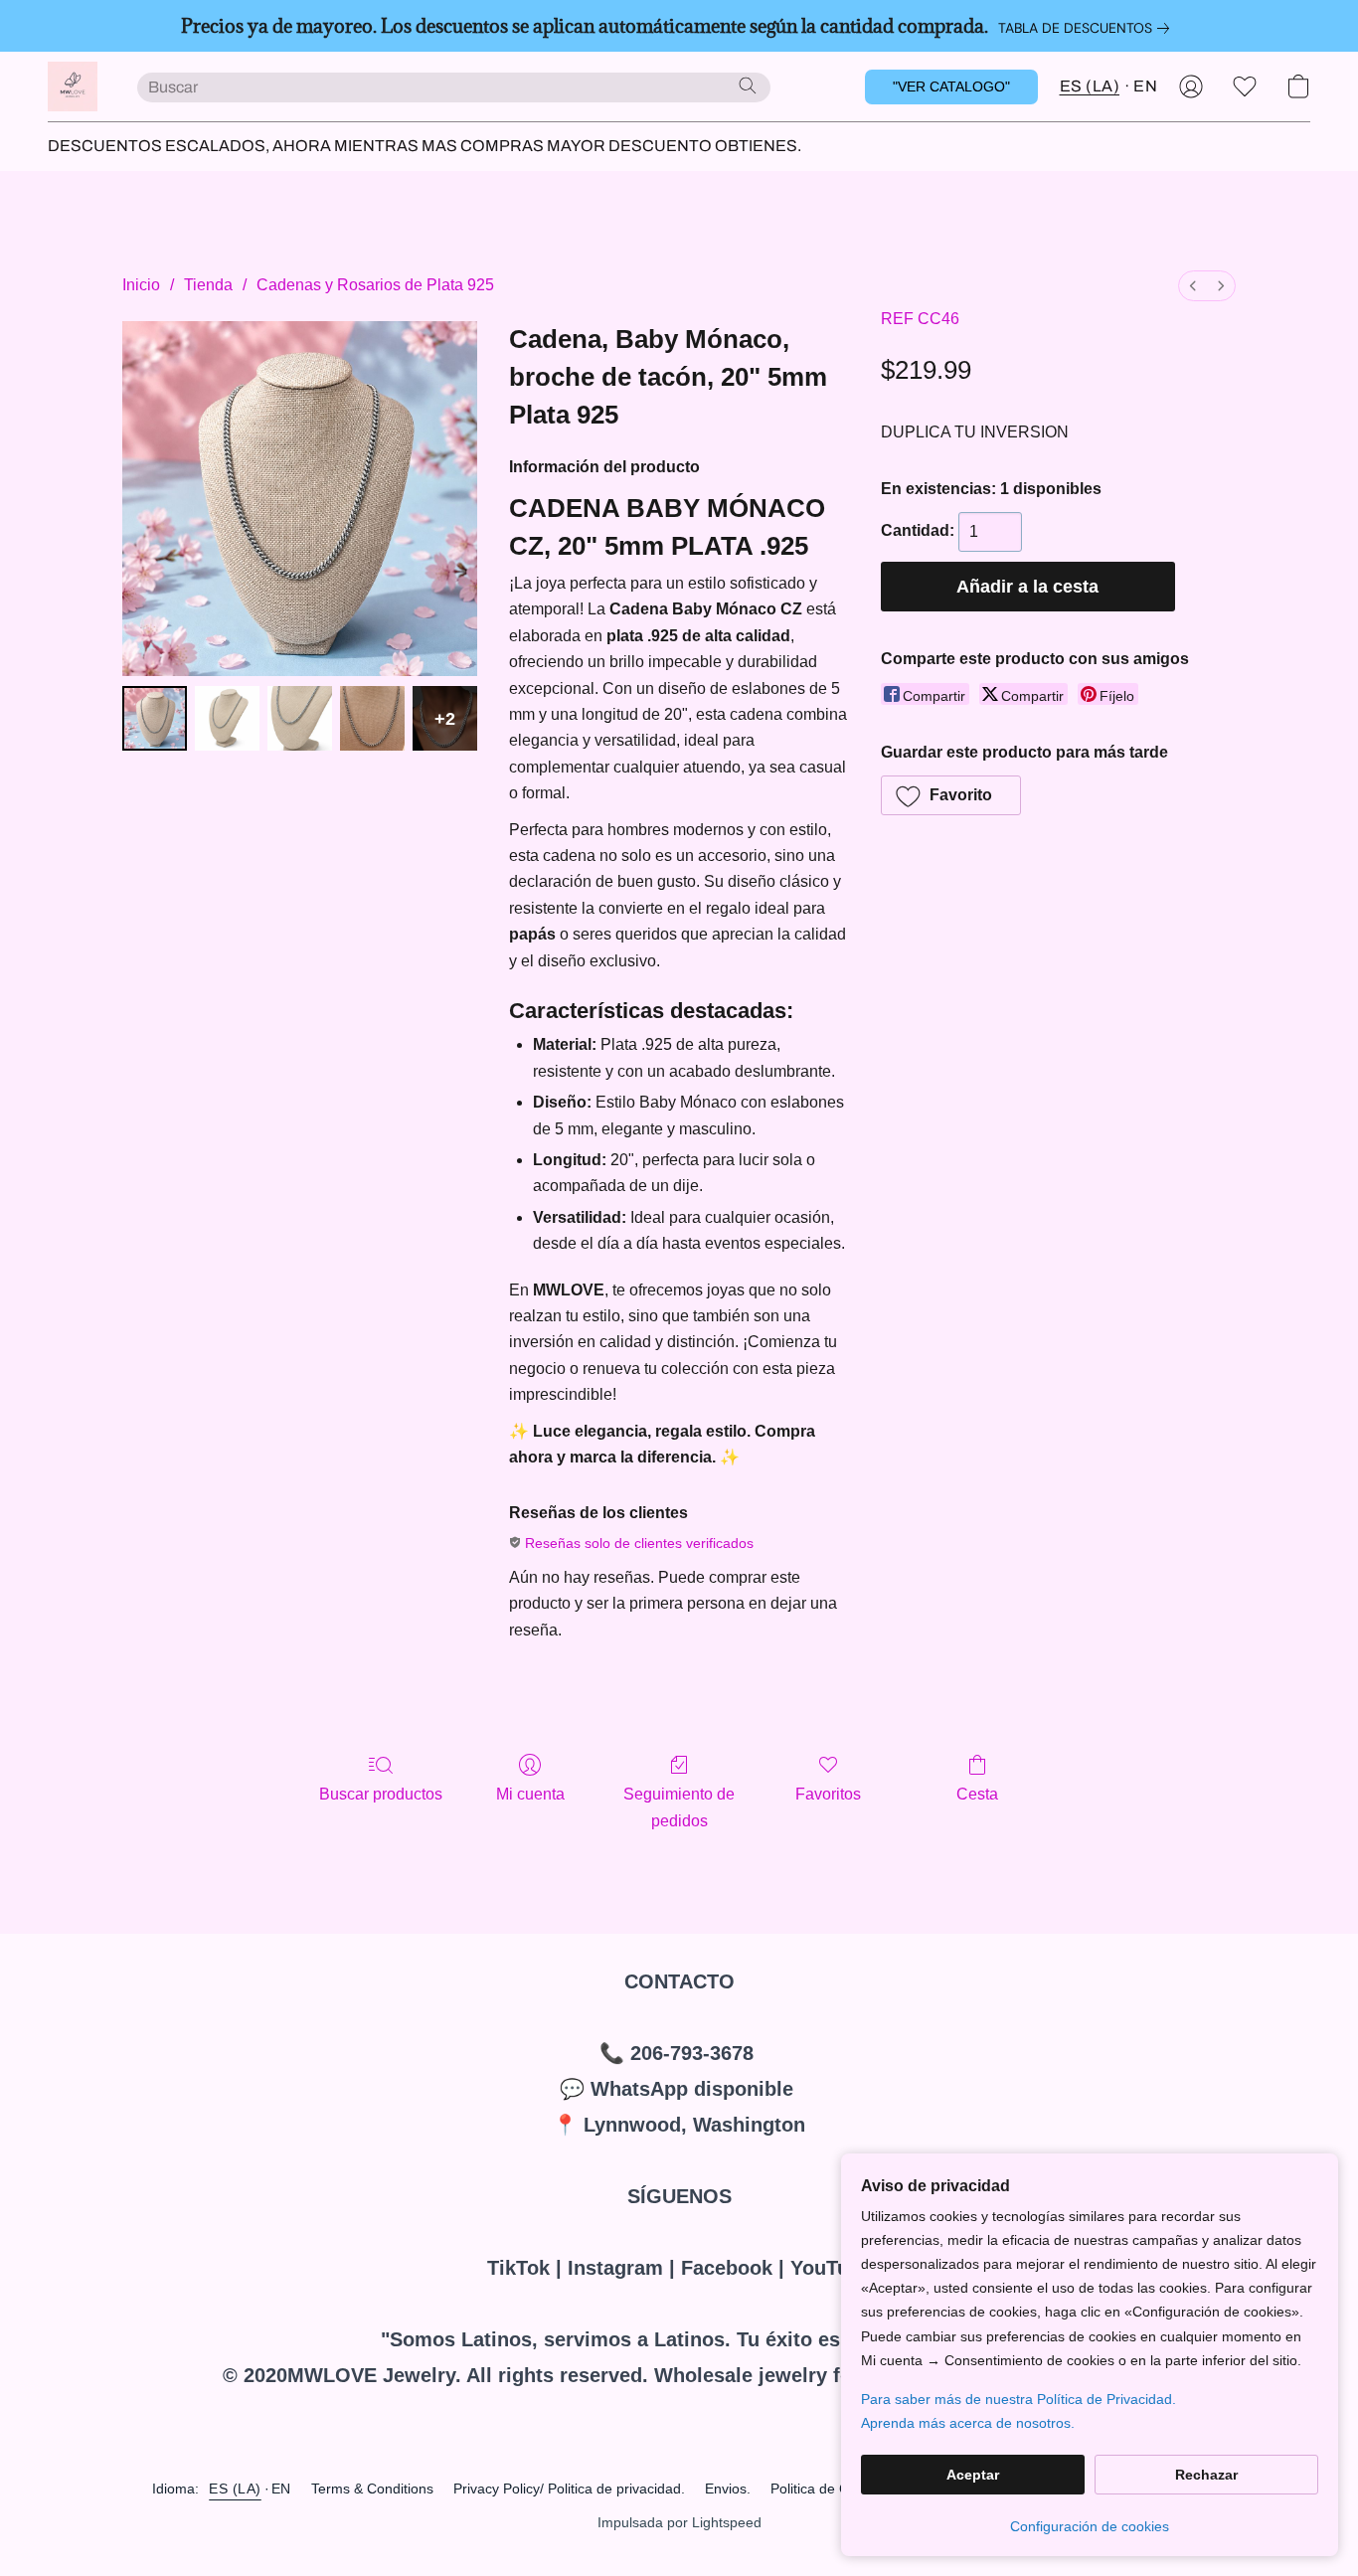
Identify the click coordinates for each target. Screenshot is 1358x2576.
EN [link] (281, 2489)
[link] (1088, 28)
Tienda (208, 285)
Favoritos (828, 1794)
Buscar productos (381, 1794)
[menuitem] (1193, 286)
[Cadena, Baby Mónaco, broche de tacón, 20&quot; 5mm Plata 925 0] (155, 718)
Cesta (977, 1794)
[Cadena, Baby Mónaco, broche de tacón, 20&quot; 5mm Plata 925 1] (227, 718)
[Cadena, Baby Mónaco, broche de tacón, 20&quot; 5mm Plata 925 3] (372, 718)
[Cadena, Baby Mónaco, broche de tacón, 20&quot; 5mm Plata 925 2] (300, 718)
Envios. (728, 2489)
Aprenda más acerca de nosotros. (968, 2423)
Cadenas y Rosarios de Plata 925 (375, 285)
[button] (73, 86)
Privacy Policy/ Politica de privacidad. (569, 2489)
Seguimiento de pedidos (679, 1807)
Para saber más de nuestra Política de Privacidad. (1018, 2399)
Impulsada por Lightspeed (679, 2522)
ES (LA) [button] (1090, 86)
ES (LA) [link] (235, 2489)
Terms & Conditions (372, 2489)
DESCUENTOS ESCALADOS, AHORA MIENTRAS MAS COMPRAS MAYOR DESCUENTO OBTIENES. (424, 146)
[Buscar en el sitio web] (748, 86)
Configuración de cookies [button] (1090, 2526)
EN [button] (1145, 86)
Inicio (141, 285)
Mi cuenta (530, 1794)
